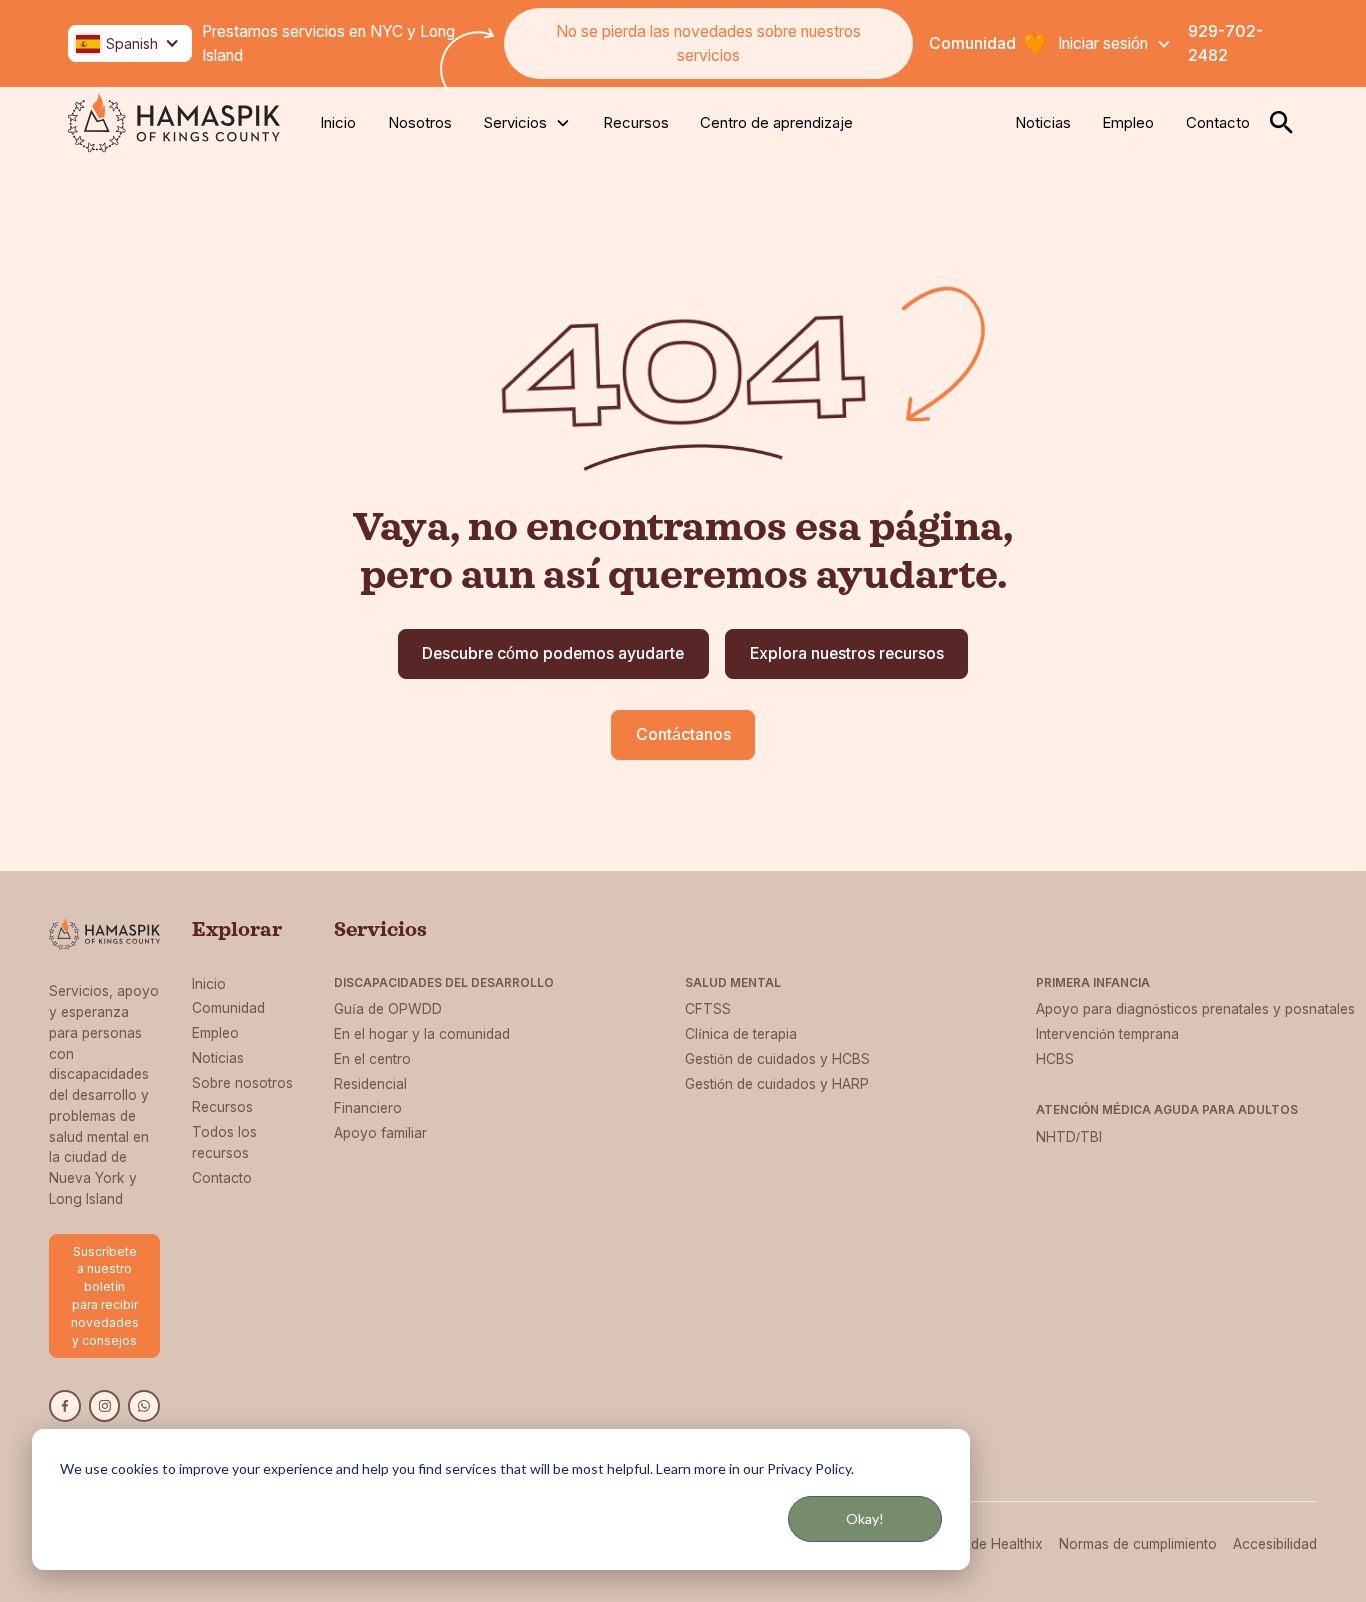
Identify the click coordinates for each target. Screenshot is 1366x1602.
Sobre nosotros (242, 1083)
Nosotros (420, 122)
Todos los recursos (224, 1142)
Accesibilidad (1275, 1544)
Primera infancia (1093, 982)
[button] (130, 43)
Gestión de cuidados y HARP (777, 1084)
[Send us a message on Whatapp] (144, 1406)
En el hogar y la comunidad (422, 1034)
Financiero (368, 1108)
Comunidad (228, 1008)
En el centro (372, 1059)
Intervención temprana (1107, 1034)
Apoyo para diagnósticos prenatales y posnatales (1195, 1009)
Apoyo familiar (380, 1133)
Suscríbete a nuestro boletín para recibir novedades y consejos (105, 1296)
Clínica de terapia (741, 1034)
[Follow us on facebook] (65, 1406)
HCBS (1055, 1059)
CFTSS (708, 1009)
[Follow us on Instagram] (105, 1406)
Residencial (370, 1084)
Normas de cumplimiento (1138, 1544)
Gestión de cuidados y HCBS (777, 1059)
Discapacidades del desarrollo (444, 982)
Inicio (338, 122)
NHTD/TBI (1069, 1137)
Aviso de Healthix (987, 1544)
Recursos (636, 122)
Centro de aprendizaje (776, 122)
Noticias (1043, 122)
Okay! (865, 1518)
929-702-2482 (1225, 43)
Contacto (1218, 122)
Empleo (1128, 122)
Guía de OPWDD (388, 1009)
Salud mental (733, 982)
